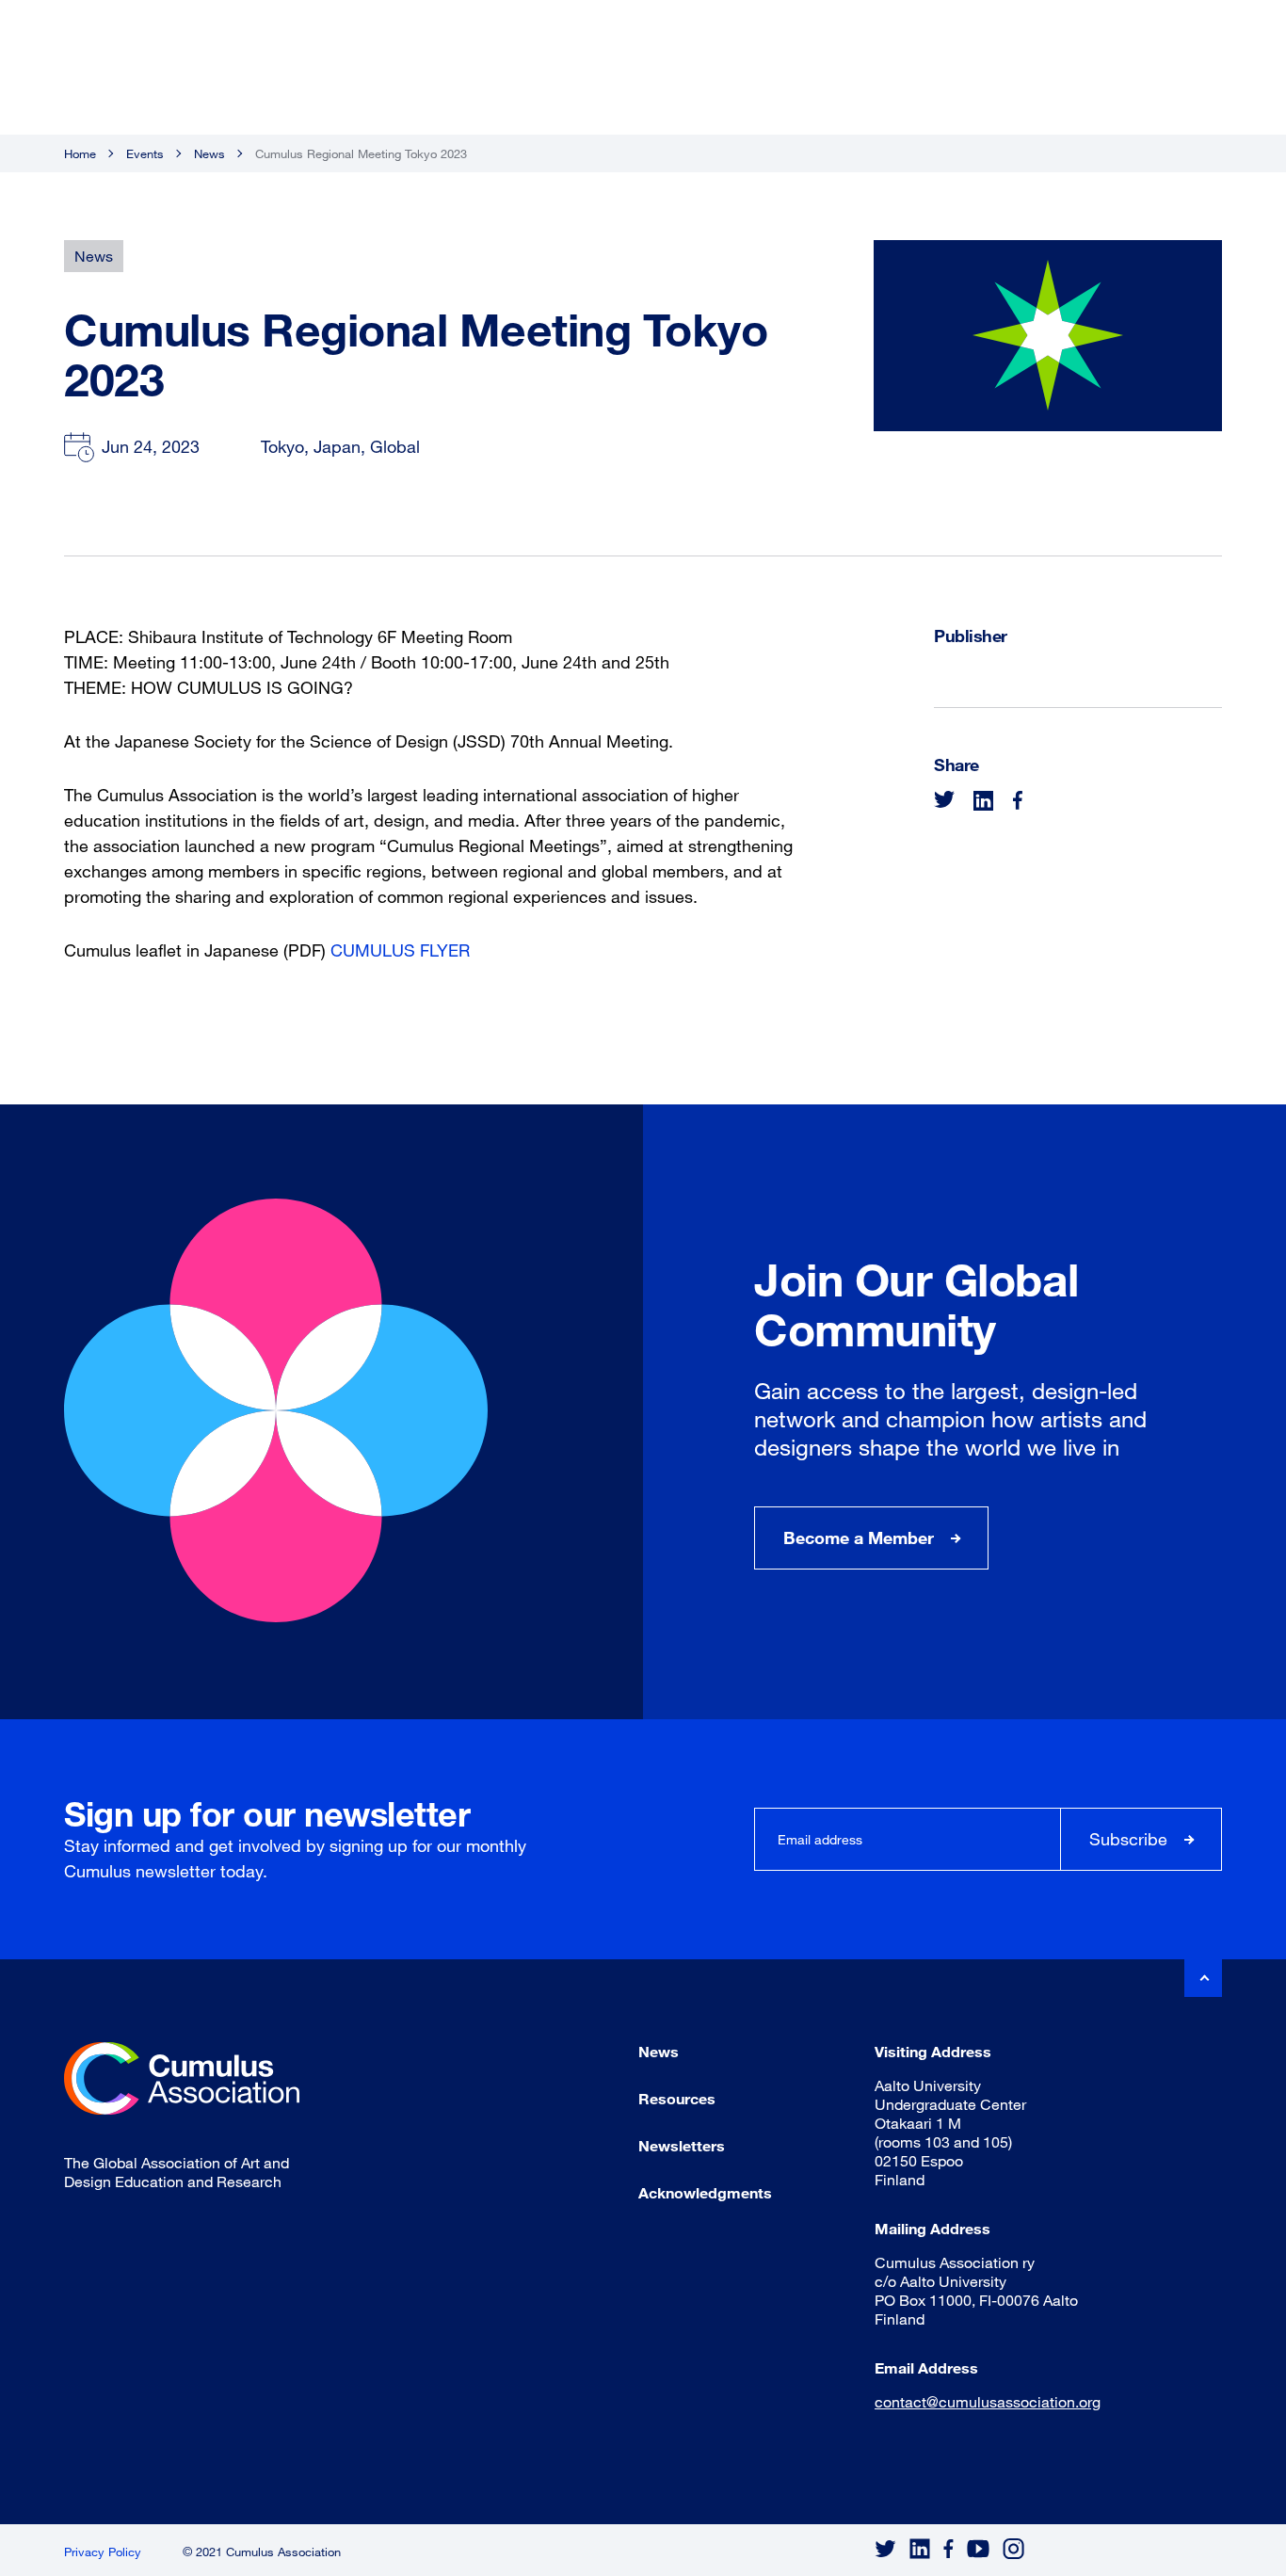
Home (80, 153)
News (209, 153)
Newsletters (682, 2145)
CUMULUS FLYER (400, 950)
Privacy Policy (103, 2552)
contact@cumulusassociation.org (988, 2401)
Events (145, 153)
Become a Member (859, 1538)
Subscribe (1128, 1839)
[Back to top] (1203, 1978)
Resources (677, 2098)
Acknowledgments (705, 2192)
